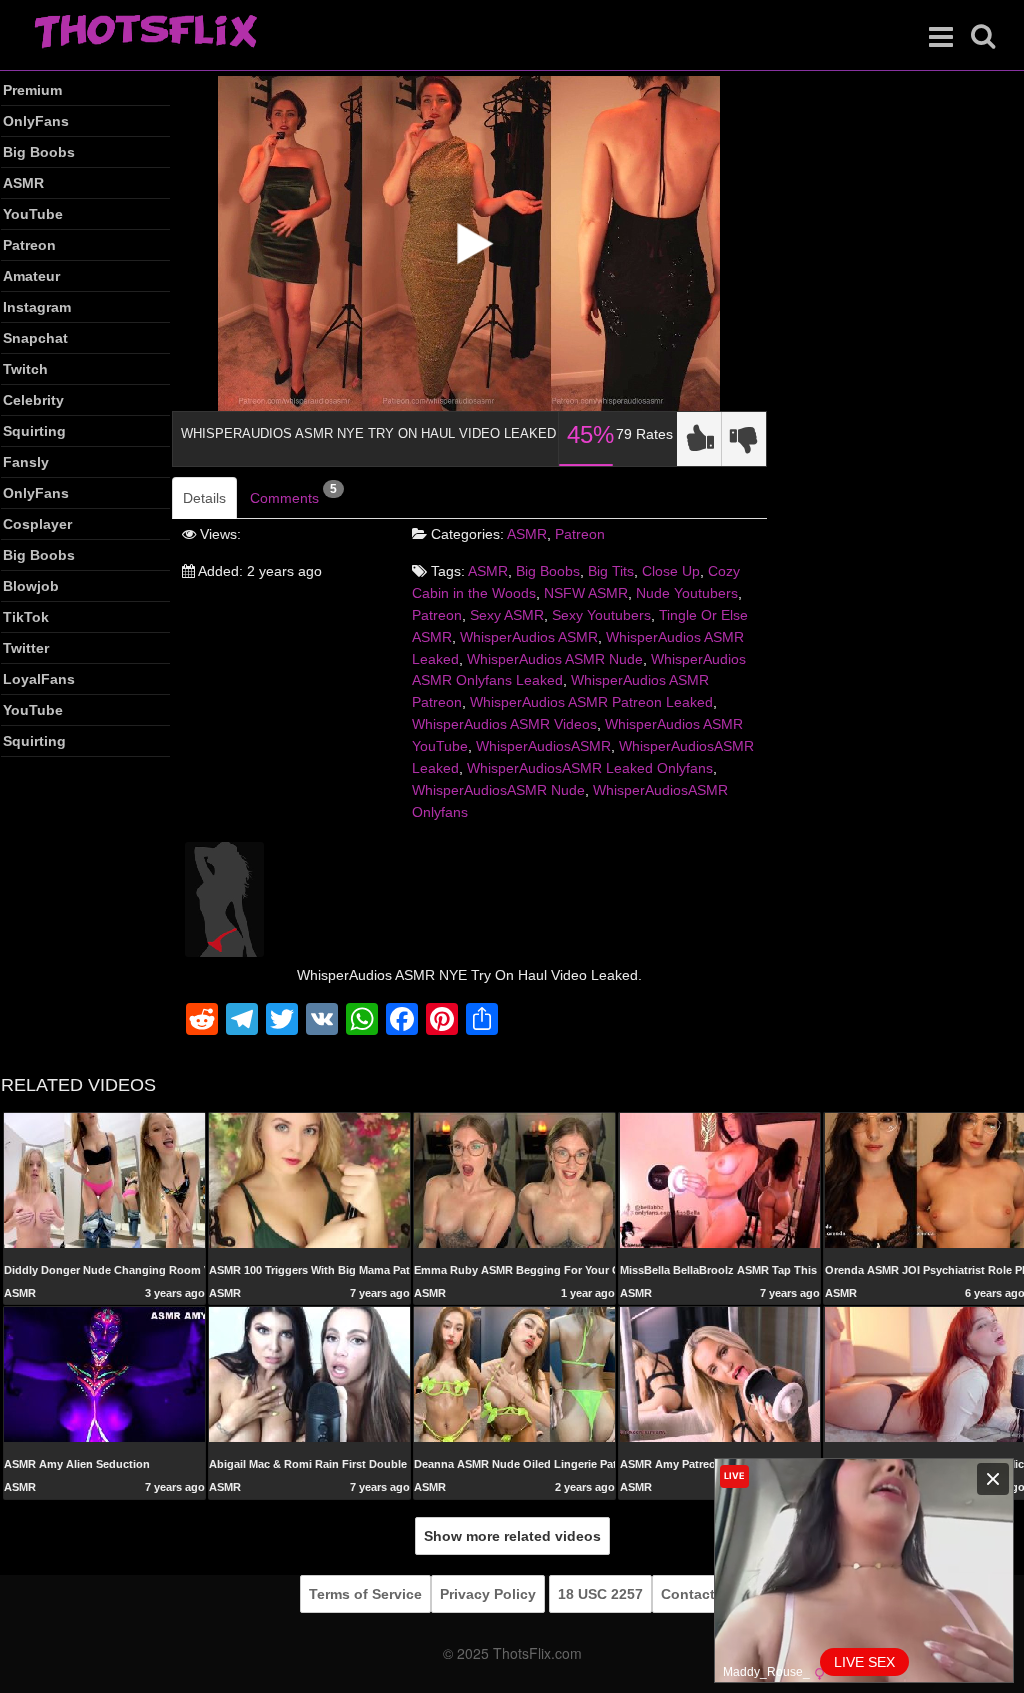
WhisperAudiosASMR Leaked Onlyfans (590, 768)
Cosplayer (37, 524)
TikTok (26, 617)
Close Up (671, 571)
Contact (688, 1594)
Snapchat (35, 338)
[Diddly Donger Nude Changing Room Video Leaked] (104, 1179)
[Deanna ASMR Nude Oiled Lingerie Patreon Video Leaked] (514, 1374)
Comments (293, 494)
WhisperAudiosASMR (543, 746)
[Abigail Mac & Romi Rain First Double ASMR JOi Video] (309, 1374)
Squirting (34, 431)
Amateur (31, 276)
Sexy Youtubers (601, 615)
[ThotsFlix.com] (145, 33)
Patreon (29, 245)
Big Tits (611, 571)
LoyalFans (39, 679)
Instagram (37, 307)
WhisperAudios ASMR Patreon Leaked (591, 702)
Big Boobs (39, 152)
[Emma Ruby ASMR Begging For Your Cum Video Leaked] (514, 1180)
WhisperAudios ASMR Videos (504, 724)
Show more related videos (512, 1536)
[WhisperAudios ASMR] (224, 898)
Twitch (25, 369)
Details (204, 498)
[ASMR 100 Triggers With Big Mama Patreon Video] (309, 1179)
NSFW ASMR (586, 593)
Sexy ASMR (507, 615)
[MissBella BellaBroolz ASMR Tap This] (720, 1179)
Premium (32, 90)
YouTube (33, 214)
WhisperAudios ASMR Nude (555, 659)
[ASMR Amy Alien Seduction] (104, 1374)
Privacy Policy (488, 1594)
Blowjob (31, 586)
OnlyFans (36, 121)
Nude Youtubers (687, 593)
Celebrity (33, 400)
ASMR (23, 183)
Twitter (26, 648)
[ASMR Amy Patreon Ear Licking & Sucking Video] (720, 1374)
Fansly (26, 462)
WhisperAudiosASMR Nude (498, 790)
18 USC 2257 (600, 1594)
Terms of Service (365, 1594)
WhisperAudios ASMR (529, 637)
